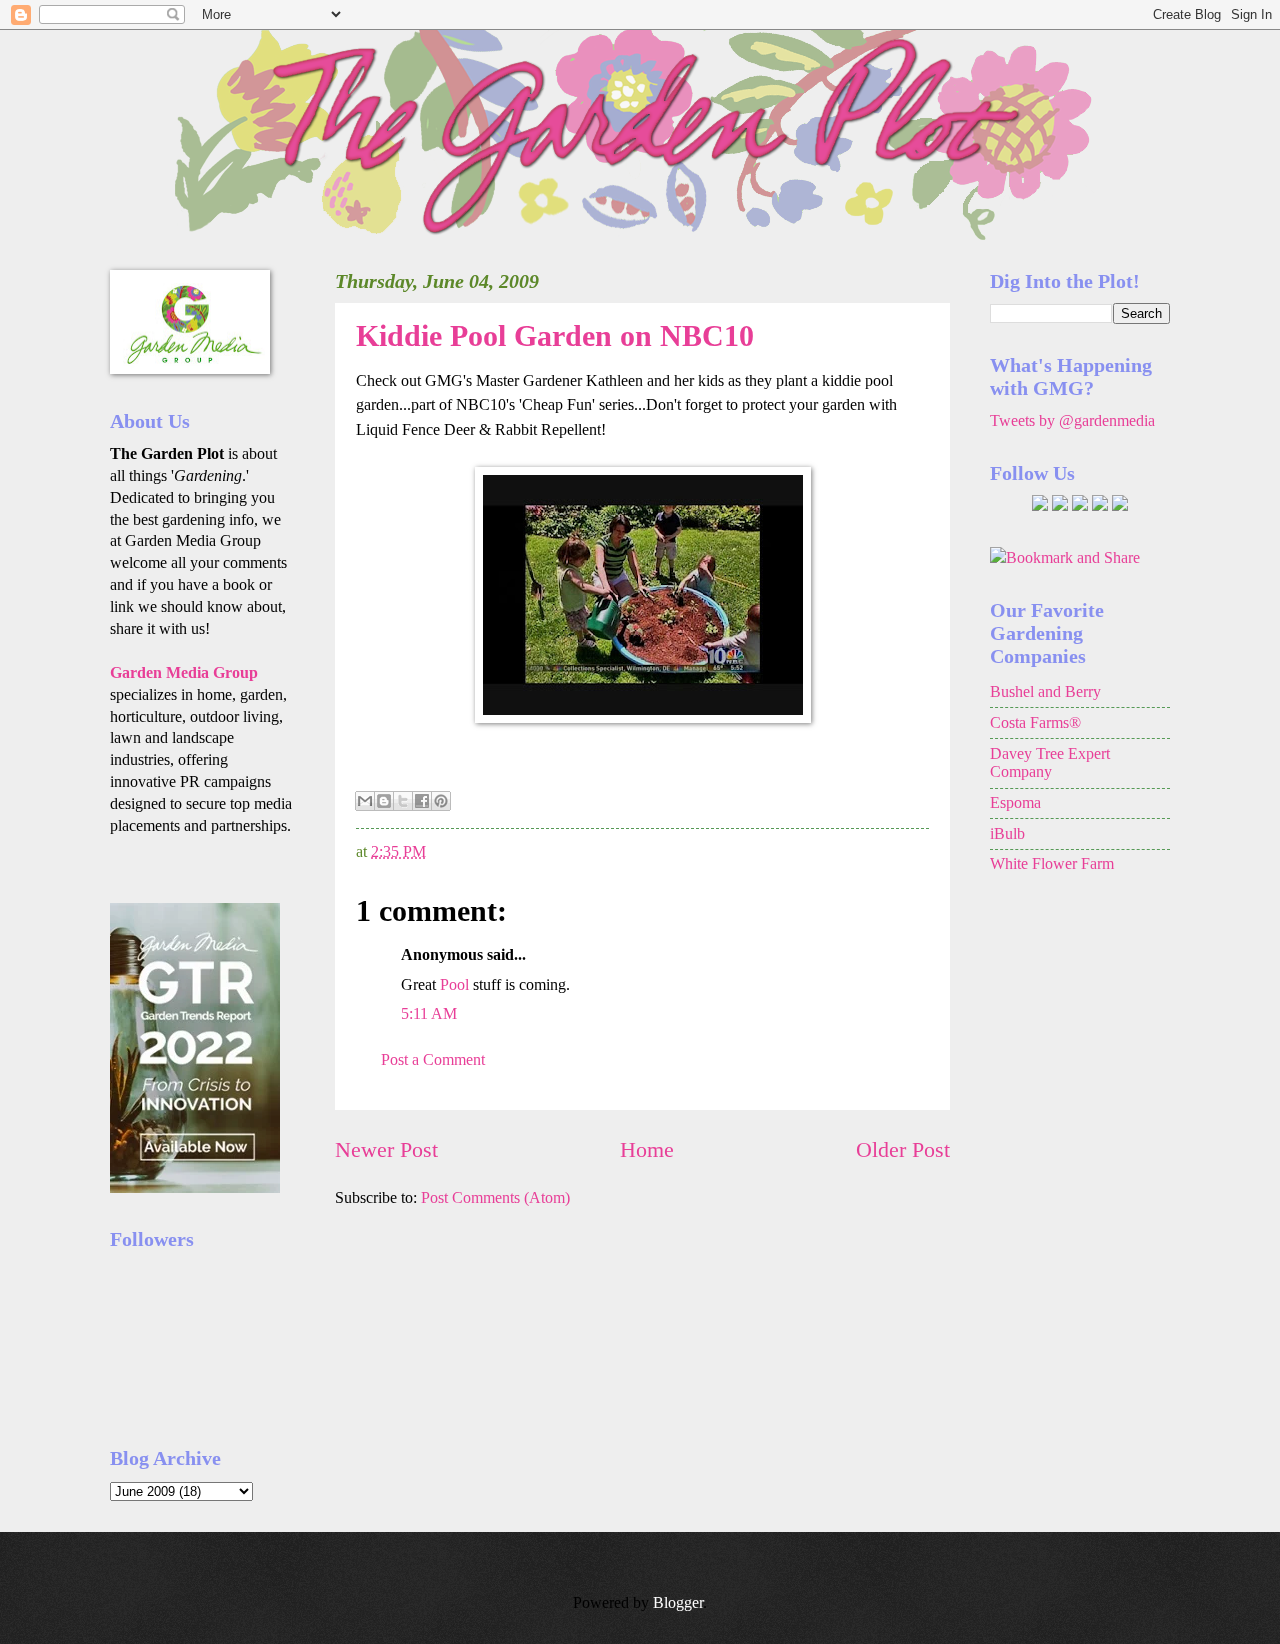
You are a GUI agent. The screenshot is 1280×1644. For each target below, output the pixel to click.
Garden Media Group (184, 672)
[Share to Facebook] (422, 801)
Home (647, 1149)
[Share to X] (403, 801)
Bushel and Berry (1045, 691)
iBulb (1007, 833)
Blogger (678, 1602)
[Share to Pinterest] (441, 801)
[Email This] (365, 801)
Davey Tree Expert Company (1050, 763)
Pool (454, 984)
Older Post (903, 1149)
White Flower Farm (1052, 863)
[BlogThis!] (384, 801)
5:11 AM (429, 1013)
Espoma (1015, 802)
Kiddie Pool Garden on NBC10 (555, 335)
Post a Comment (433, 1059)
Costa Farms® (1035, 722)
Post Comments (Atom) (495, 1197)
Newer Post (386, 1149)
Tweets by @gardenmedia (1072, 420)
